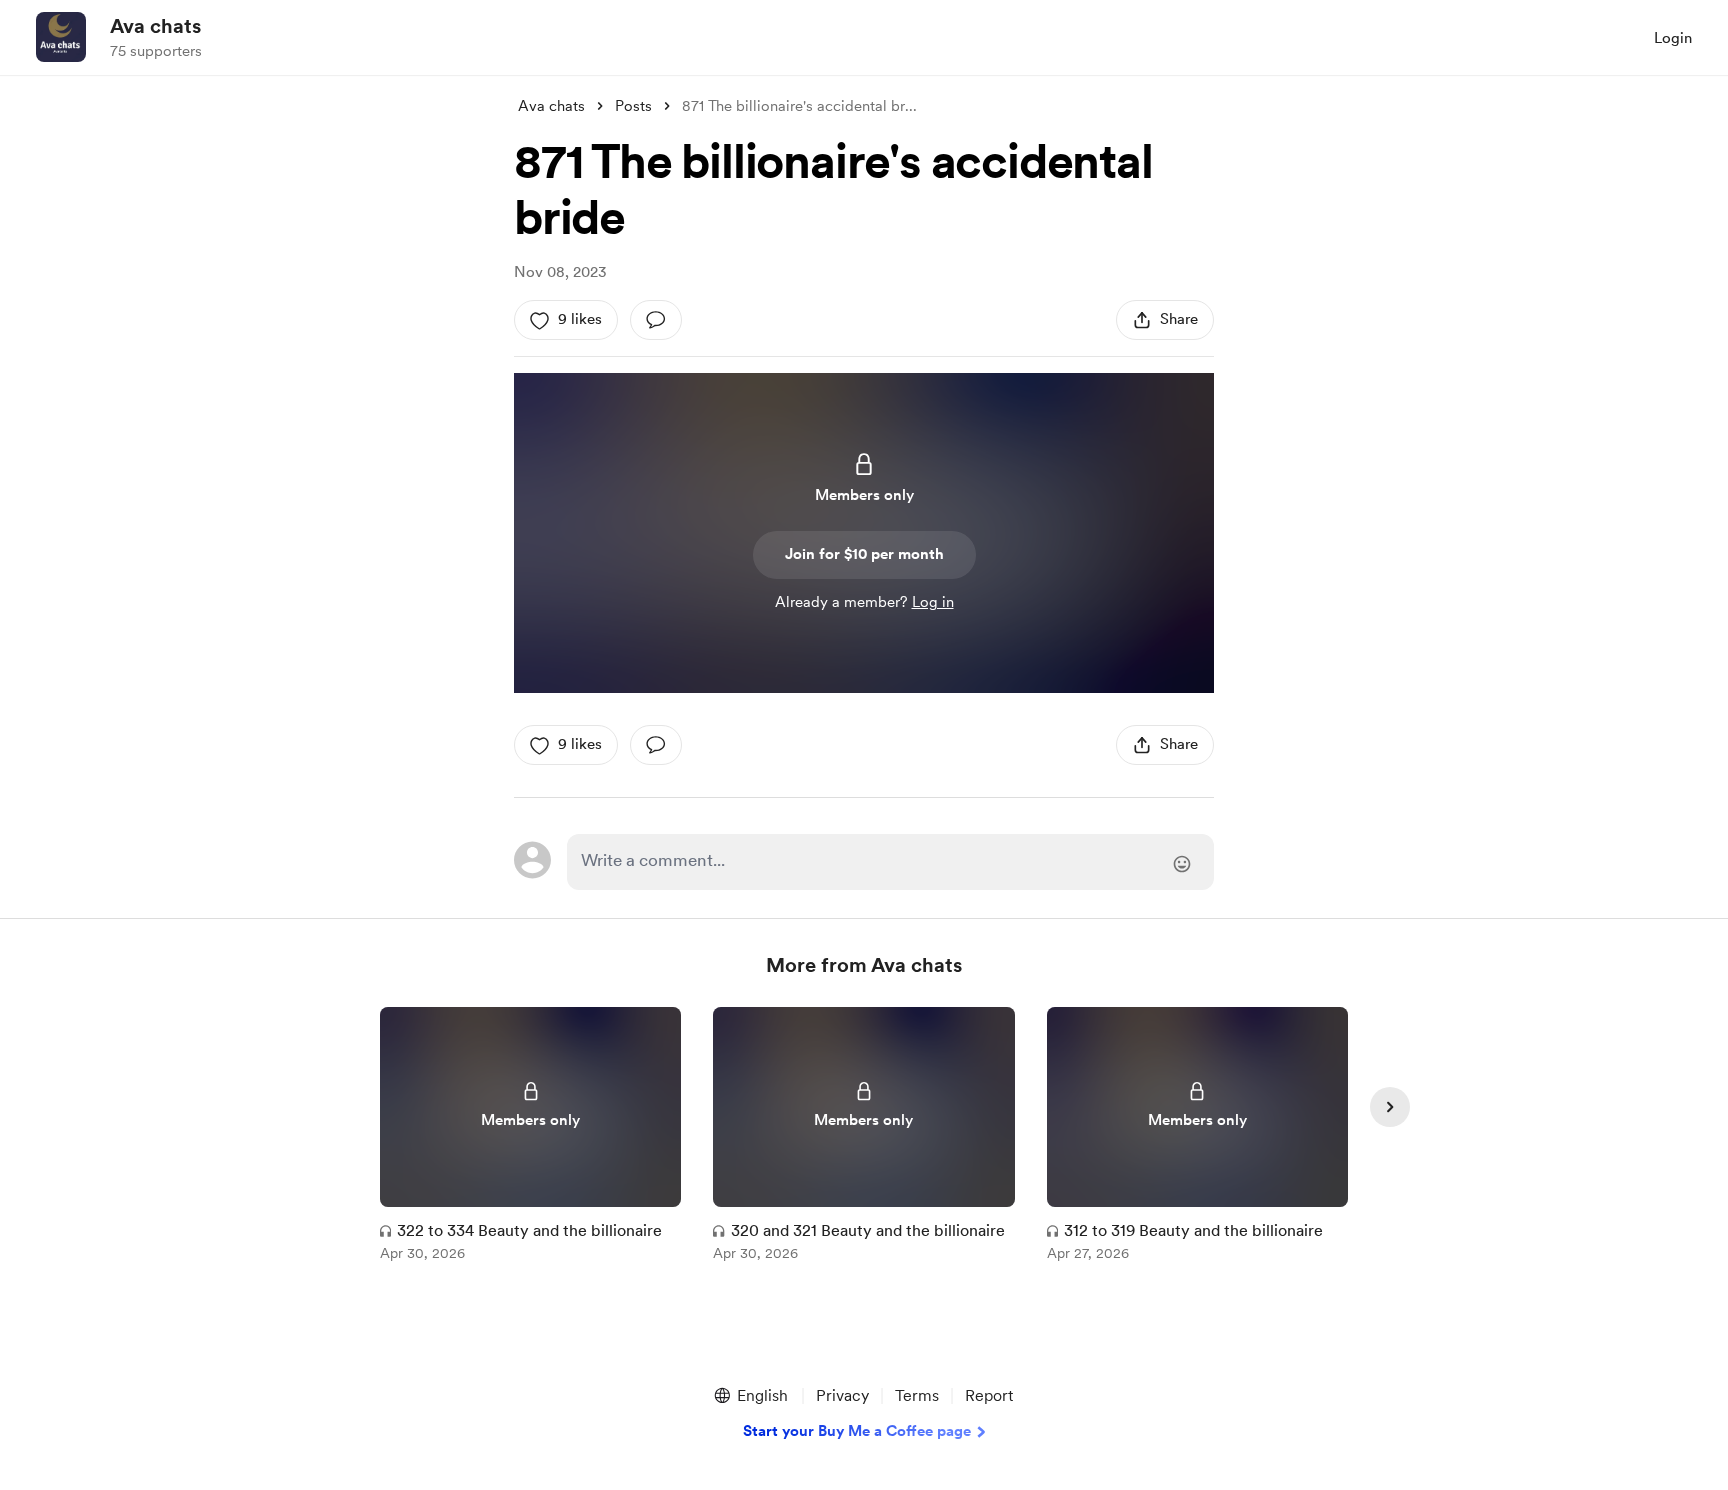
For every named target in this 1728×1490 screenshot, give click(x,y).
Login (1673, 38)
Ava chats (155, 26)
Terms (917, 1395)
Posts (633, 106)
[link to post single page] (530, 1137)
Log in (933, 602)
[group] (530, 1137)
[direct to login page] (890, 862)
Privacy (842, 1395)
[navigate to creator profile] (61, 37)
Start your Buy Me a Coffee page (857, 1431)
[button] (750, 1396)
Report (989, 1395)
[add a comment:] (656, 320)
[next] (1390, 1107)
